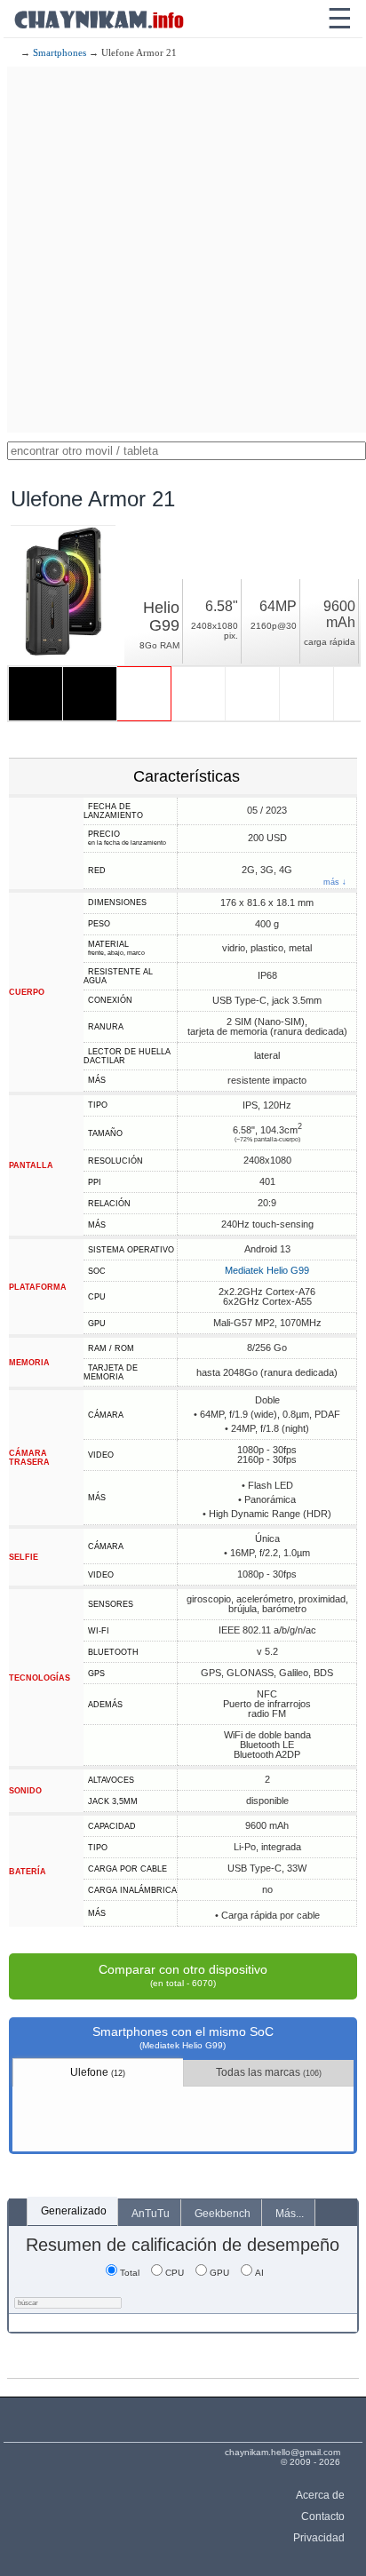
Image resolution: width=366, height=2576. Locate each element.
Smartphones (60, 52)
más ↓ (335, 883)
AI (259, 2273)
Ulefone (98, 2072)
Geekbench (223, 2214)
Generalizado (74, 2211)
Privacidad (318, 2538)
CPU (175, 2273)
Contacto (322, 2516)
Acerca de (320, 2495)
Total (130, 2273)
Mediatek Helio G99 (267, 1270)
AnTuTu (151, 2214)
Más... (290, 2214)
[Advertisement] (183, 250)
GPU (219, 2273)
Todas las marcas (269, 2072)
